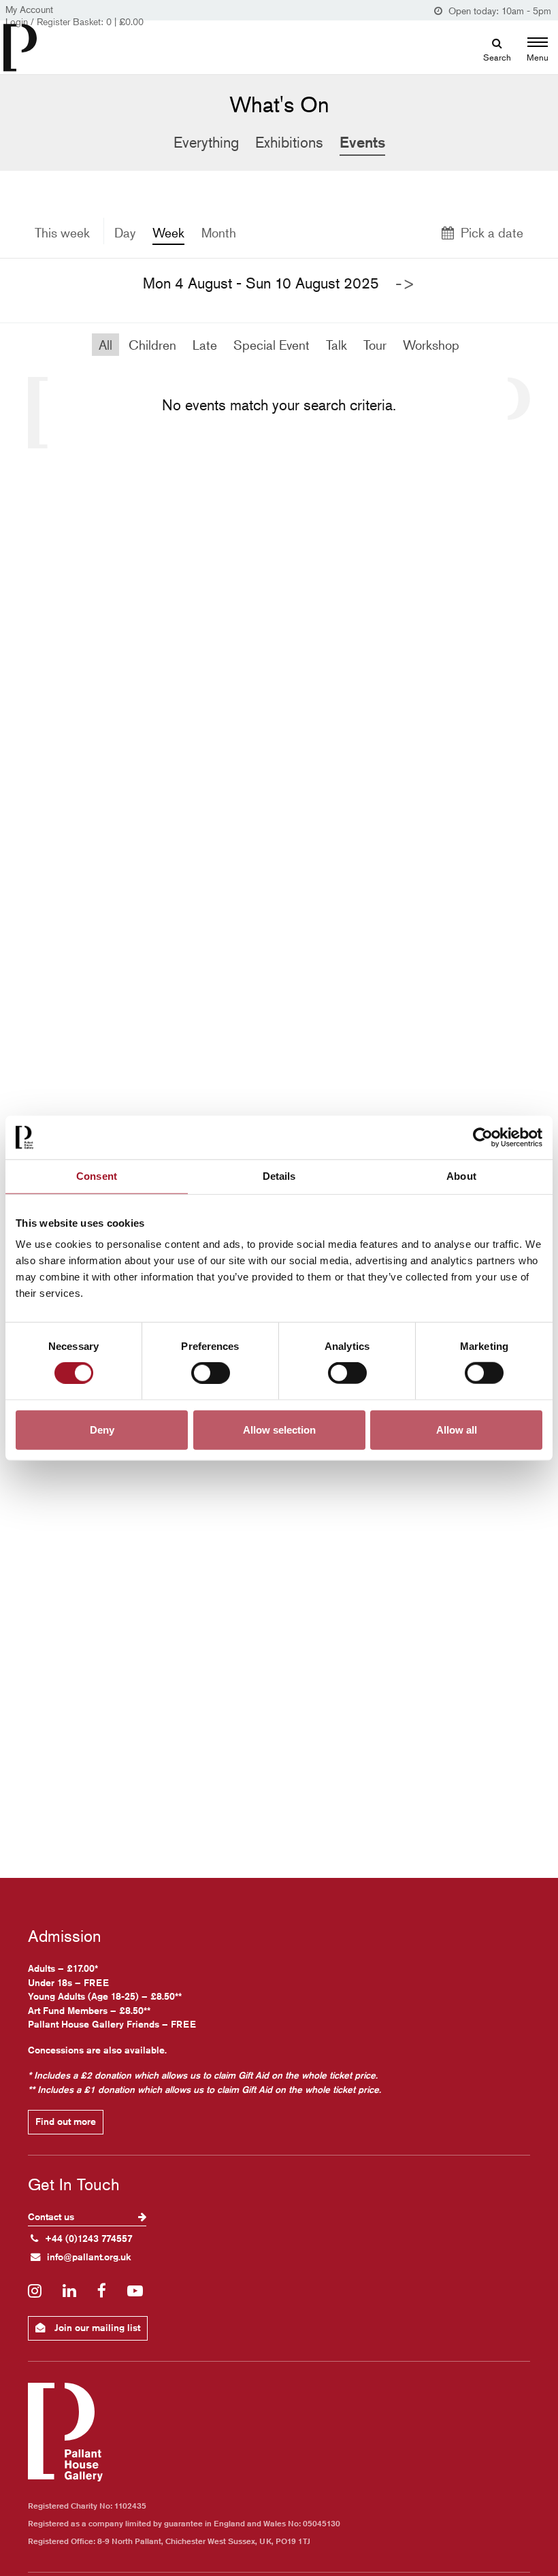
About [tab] (461, 1176)
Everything (206, 142)
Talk (337, 345)
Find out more (66, 2121)
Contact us (52, 2217)
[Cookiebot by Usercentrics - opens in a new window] (483, 1138)
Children (152, 345)
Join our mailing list (96, 2328)
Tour (375, 345)
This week (62, 232)
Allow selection (279, 1429)
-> (405, 283)
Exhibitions (289, 142)
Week (168, 232)
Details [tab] (279, 1176)
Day (125, 232)
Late (205, 345)
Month (219, 232)
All (105, 345)
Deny (102, 1429)
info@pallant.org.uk (89, 2257)
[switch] (211, 1373)
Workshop (431, 345)
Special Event (272, 345)
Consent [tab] (97, 1176)
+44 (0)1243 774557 (89, 2239)
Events (362, 142)
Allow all (457, 1429)
